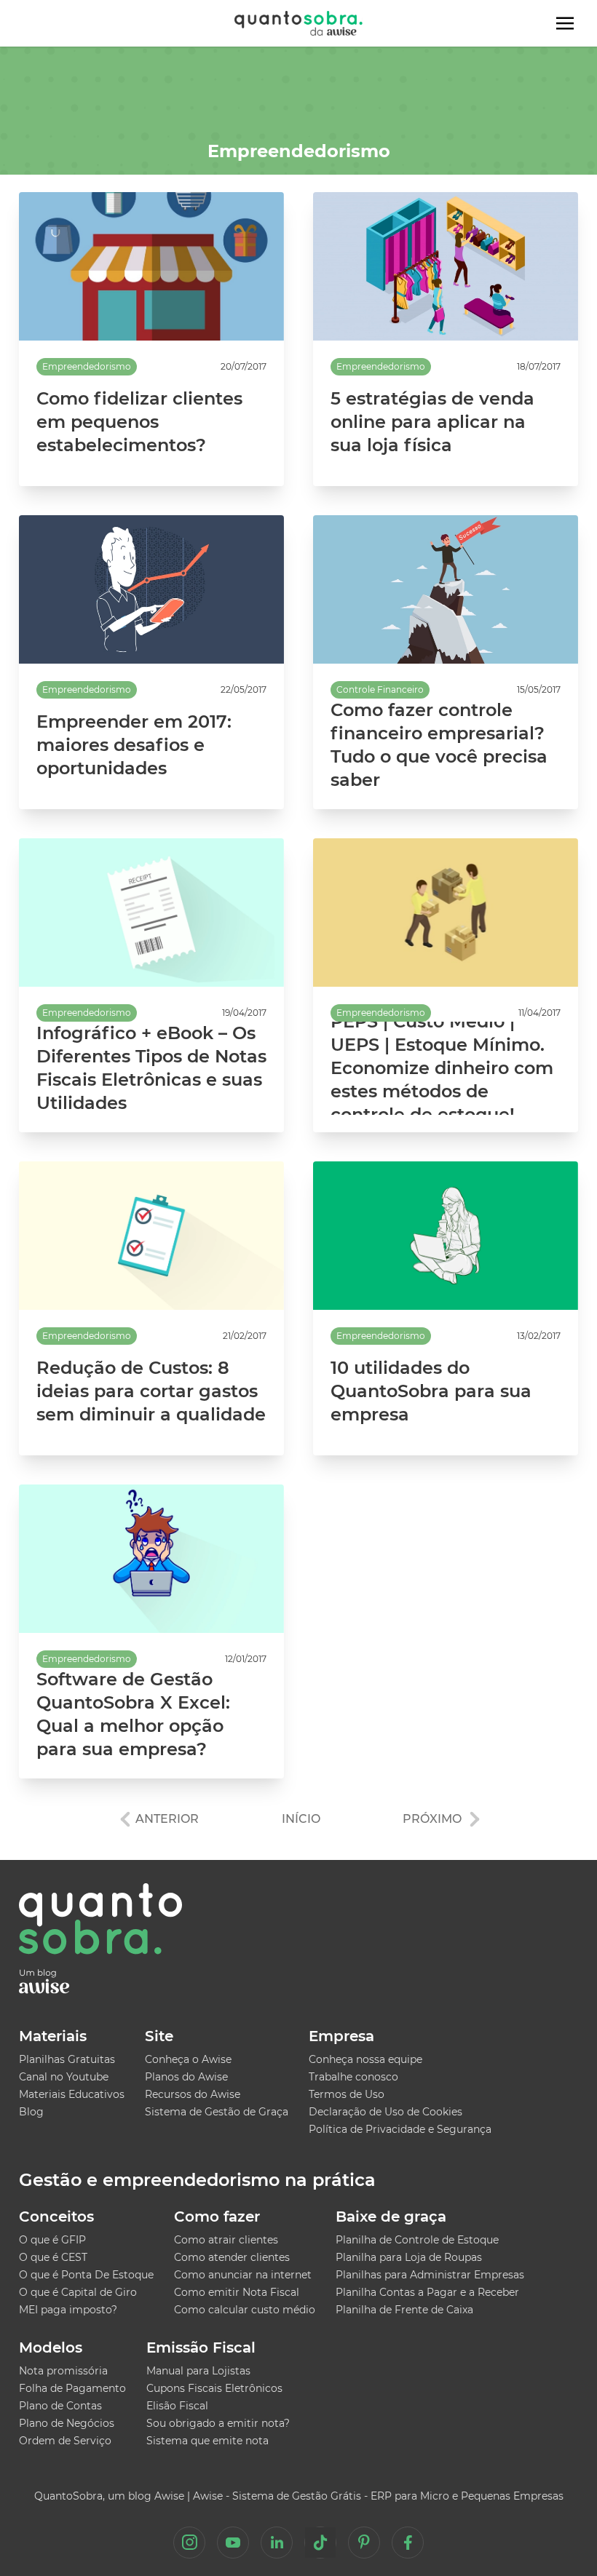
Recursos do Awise (193, 2094)
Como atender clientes (232, 2257)
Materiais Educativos (72, 2094)
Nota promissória (63, 2371)
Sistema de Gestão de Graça (217, 2112)
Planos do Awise (186, 2077)
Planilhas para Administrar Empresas (430, 2275)
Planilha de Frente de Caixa (404, 2310)
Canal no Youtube (64, 2077)
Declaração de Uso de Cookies (386, 2112)
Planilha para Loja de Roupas (409, 2257)
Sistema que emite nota (207, 2441)
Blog (31, 2112)
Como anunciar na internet (243, 2275)
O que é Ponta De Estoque (86, 2275)
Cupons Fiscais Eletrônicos (214, 2388)
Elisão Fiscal (177, 2406)
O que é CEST (53, 2257)
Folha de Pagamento (72, 2388)
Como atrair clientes (226, 2240)
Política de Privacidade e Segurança (400, 2129)
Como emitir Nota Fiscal (237, 2292)
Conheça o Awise (188, 2059)
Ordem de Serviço (65, 2441)
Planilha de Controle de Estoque (417, 2240)
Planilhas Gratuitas (67, 2059)
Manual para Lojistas (198, 2371)
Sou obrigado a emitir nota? (218, 2423)
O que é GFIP (52, 2240)
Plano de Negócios (67, 2423)
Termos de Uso (347, 2094)
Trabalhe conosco (353, 2077)
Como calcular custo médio (245, 2310)
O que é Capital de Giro (78, 2292)
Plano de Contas (60, 2406)
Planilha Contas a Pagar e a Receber (427, 2292)
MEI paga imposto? (68, 2310)
